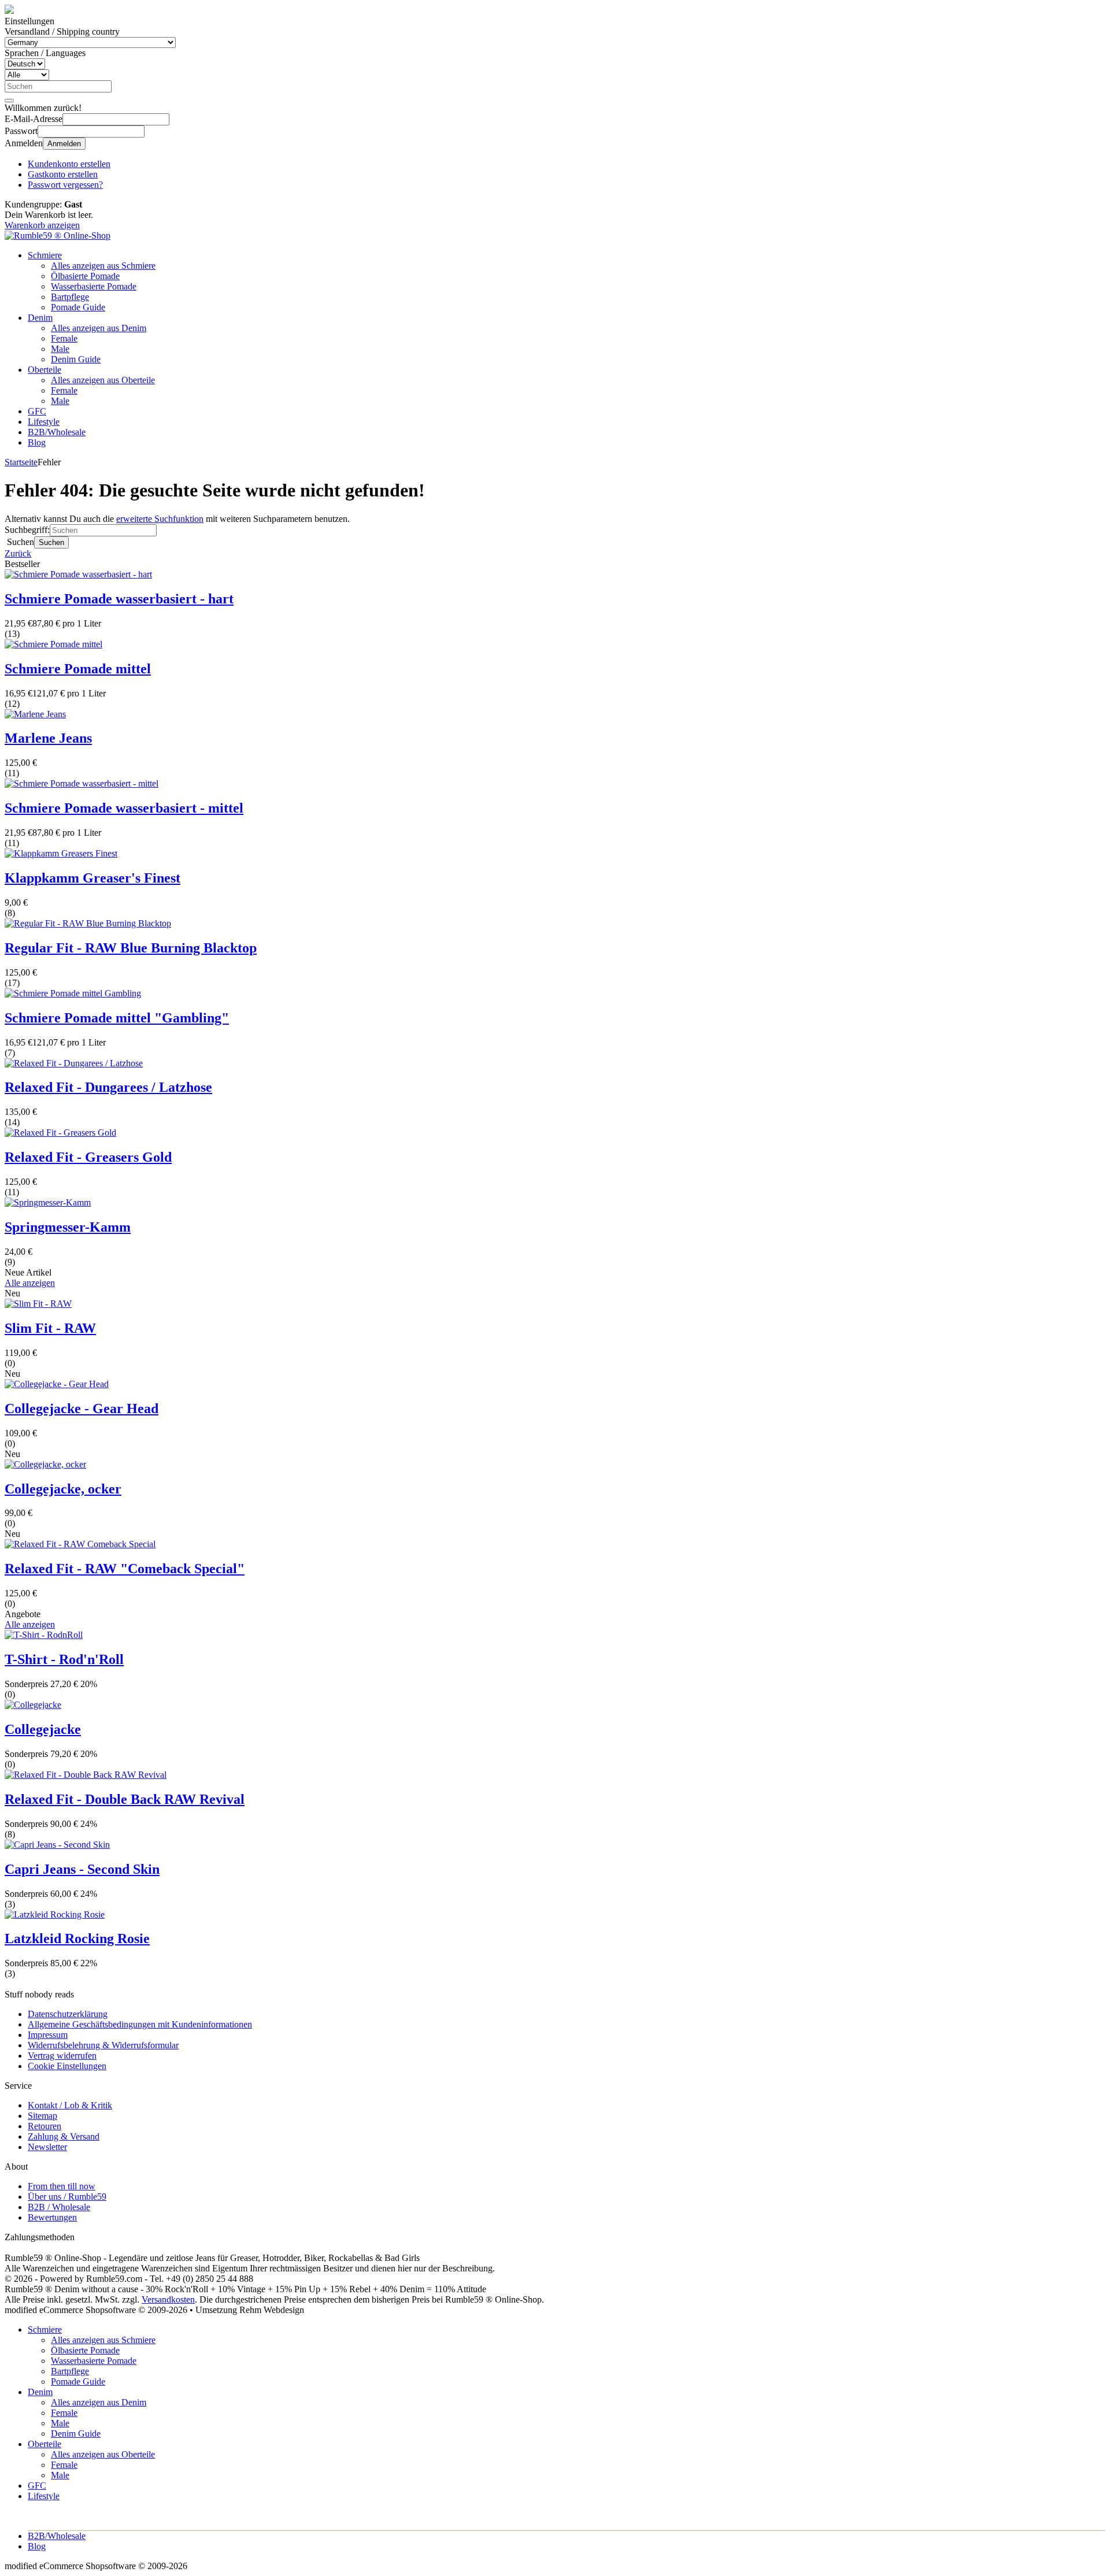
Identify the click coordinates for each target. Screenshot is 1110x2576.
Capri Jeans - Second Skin (82, 1869)
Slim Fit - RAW (50, 1328)
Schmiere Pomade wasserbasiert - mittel (124, 808)
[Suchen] (9, 101)
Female (64, 338)
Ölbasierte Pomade (85, 276)
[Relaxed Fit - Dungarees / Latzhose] (74, 1063)
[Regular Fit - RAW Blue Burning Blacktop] (88, 923)
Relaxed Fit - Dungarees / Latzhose (108, 1087)
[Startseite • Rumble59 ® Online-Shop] (58, 236)
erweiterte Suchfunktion (160, 519)
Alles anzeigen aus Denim (99, 328)
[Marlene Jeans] (35, 714)
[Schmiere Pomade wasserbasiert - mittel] (82, 783)
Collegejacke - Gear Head (82, 1409)
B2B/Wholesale (57, 432)
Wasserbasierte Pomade (94, 286)
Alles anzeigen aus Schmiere (103, 266)
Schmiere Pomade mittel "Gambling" (117, 1018)
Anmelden (64, 144)
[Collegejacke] (33, 1705)
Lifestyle (44, 422)
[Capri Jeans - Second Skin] (57, 1845)
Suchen (51, 542)
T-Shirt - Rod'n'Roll (64, 1659)
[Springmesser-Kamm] (48, 1202)
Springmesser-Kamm (68, 1227)
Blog (37, 442)
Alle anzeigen (30, 1283)
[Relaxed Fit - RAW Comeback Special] (80, 1544)
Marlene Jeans (48, 738)
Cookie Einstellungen (67, 2066)
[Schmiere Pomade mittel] (53, 644)
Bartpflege (70, 297)
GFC (37, 411)
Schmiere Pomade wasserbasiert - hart (119, 599)
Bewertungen (52, 2217)
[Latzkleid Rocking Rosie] (55, 1915)
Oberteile (45, 370)
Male (60, 349)
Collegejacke (43, 1729)
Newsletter (47, 2147)
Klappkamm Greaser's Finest (92, 878)
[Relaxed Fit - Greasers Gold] (60, 1133)
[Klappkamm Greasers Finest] (61, 853)
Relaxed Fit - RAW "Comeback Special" (125, 1569)
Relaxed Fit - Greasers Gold (88, 1157)
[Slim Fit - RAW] (38, 1304)
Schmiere (45, 255)
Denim (40, 318)
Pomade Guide (78, 307)
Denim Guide (76, 359)
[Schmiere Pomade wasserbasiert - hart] (78, 574)
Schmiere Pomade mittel (78, 669)
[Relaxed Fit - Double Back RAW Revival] (86, 1775)
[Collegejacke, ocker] (45, 1464)
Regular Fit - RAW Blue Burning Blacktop (131, 948)
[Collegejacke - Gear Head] (57, 1384)
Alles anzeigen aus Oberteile (103, 380)
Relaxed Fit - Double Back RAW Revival (125, 1799)
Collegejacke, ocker (63, 1489)
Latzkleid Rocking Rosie (77, 1939)
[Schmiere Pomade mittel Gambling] (73, 993)
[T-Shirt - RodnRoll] (44, 1635)
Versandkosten (168, 2299)
